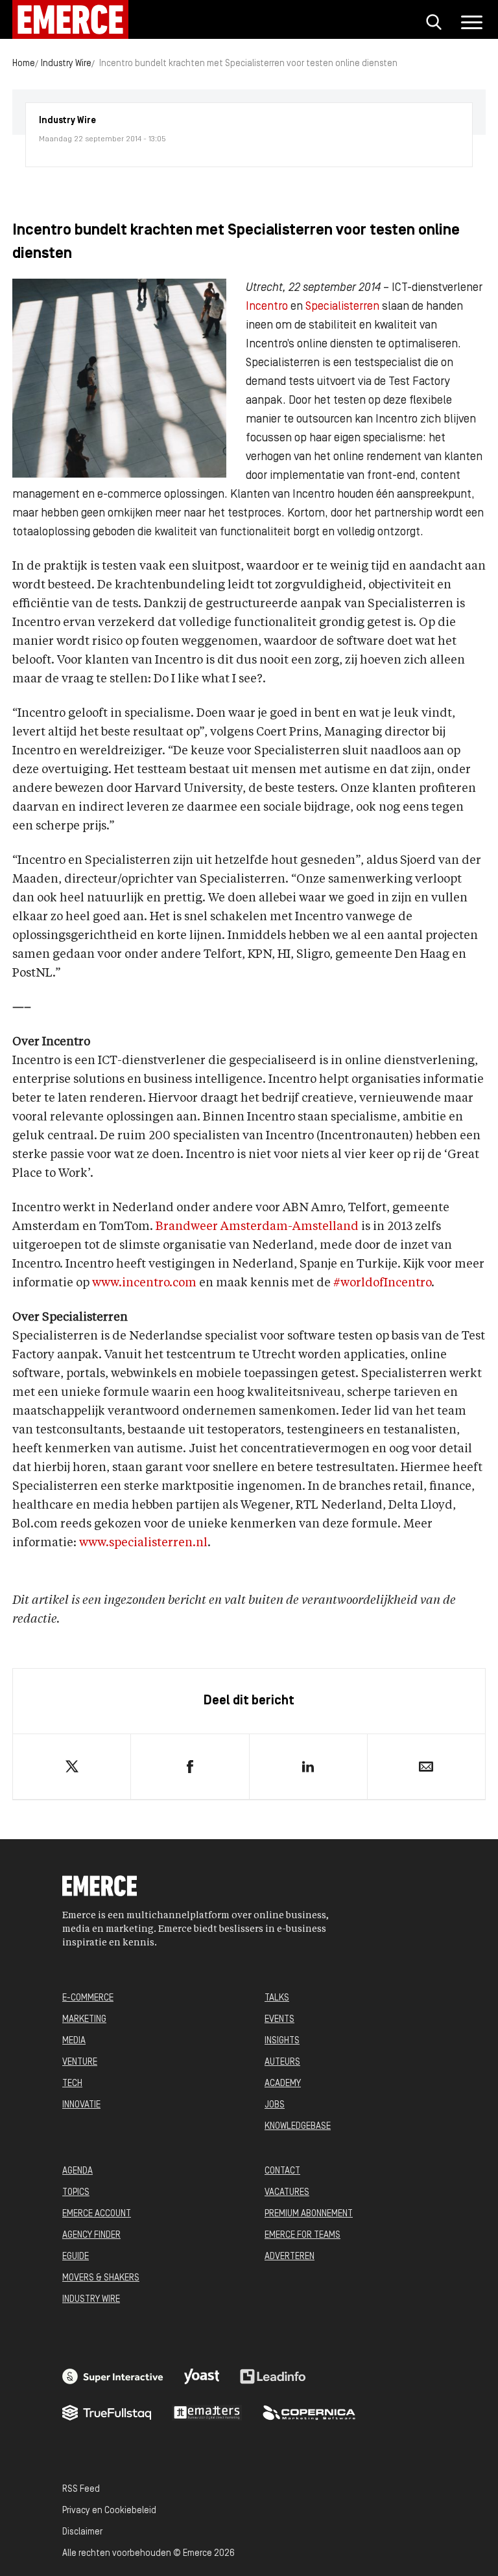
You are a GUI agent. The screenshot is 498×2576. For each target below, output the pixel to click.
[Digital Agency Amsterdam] (113, 2376)
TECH (72, 2084)
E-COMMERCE (88, 1998)
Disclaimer (82, 2532)
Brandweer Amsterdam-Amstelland (257, 1227)
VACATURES (287, 2193)
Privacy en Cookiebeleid (109, 2511)
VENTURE (80, 2062)
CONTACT (282, 2171)
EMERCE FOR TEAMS (302, 2235)
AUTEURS (282, 2062)
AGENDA (77, 2171)
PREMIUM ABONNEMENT (309, 2214)
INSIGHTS (282, 2041)
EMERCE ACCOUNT (97, 2214)
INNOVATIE (81, 2105)
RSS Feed (81, 2489)
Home (24, 64)
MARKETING (84, 2020)
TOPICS (76, 2193)
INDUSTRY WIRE (91, 2300)
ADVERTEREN (290, 2257)
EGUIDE (76, 2257)
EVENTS (279, 2020)
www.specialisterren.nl (143, 1543)
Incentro (267, 307)
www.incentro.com (144, 1283)
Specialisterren (342, 307)
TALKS (277, 1998)
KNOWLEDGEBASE (298, 2127)
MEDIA (74, 2041)
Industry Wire (66, 64)
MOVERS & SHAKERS (101, 2278)
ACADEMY (283, 2084)
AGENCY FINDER (91, 2235)
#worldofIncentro (382, 1283)
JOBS (275, 2105)
